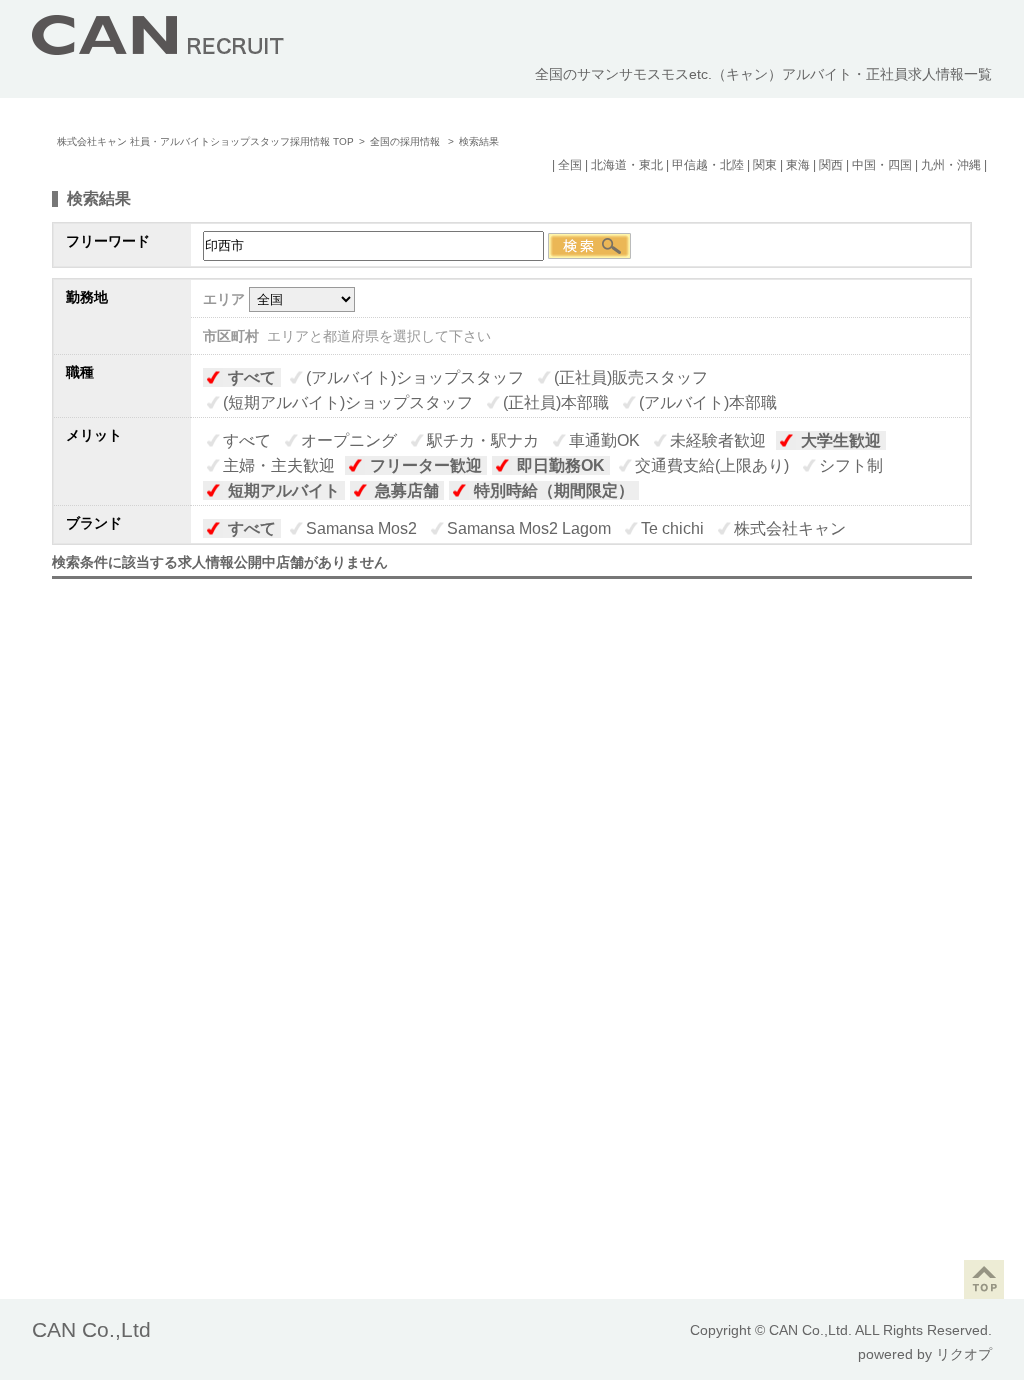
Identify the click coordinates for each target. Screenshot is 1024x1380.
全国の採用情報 (406, 141)
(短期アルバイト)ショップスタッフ (348, 402)
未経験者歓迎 (718, 440)
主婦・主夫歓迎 (279, 465)
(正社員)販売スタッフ (631, 377)
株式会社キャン (790, 528)
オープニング (349, 440)
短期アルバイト (284, 490)
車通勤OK (604, 440)
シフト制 (851, 465)
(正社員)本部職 (556, 402)
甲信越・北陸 (708, 165)
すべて (252, 377)
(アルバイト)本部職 (708, 402)
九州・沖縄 (951, 165)
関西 (831, 165)
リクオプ (964, 1354)
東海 (798, 165)
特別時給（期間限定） (554, 490)
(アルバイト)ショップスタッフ (415, 377)
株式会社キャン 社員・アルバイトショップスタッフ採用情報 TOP (205, 141)
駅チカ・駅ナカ (483, 440)
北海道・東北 (627, 165)
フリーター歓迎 (426, 465)
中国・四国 (882, 165)
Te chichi (672, 528)
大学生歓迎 (841, 440)
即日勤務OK (561, 465)
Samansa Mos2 (361, 528)
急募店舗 (407, 490)
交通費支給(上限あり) (712, 465)
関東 (765, 165)
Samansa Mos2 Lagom (529, 528)
